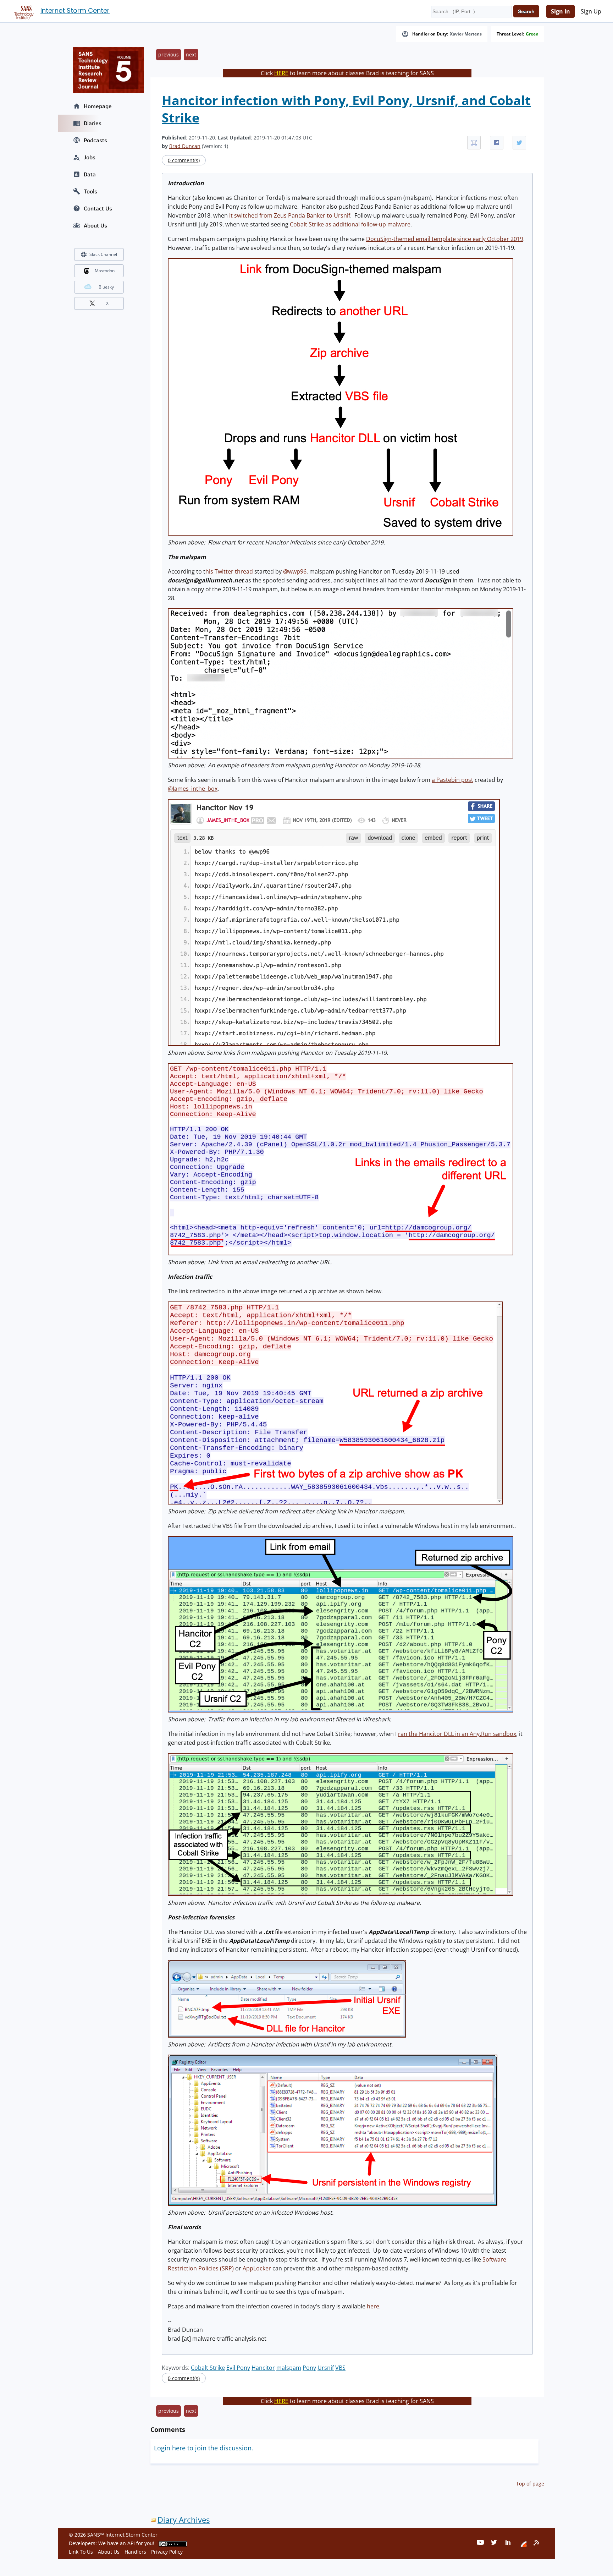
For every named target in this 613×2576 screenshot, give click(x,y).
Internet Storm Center (75, 10)
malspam (289, 2368)
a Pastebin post (452, 780)
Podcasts (95, 140)
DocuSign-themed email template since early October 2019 (445, 239)
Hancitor (263, 2368)
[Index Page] (23, 11)
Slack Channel (103, 254)
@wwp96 (295, 571)
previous (169, 54)
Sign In (560, 11)
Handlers (135, 2552)
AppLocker (257, 2268)
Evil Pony (238, 2368)
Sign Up (591, 11)
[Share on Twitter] (519, 143)
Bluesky (106, 287)
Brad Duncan (185, 146)
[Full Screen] (474, 143)
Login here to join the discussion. (204, 2448)
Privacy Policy (167, 2552)
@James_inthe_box (193, 789)
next (191, 54)
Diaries (93, 123)
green (532, 34)
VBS (340, 2368)
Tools (90, 191)
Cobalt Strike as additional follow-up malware (350, 224)
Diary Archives (184, 2520)
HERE (281, 73)
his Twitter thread (229, 571)
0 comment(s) (184, 160)
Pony (309, 2368)
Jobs (90, 157)
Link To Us (81, 2552)
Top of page (530, 2484)
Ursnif (326, 2368)
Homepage (98, 106)
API (131, 2543)
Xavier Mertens (466, 34)
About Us (95, 225)
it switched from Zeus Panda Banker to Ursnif (290, 215)
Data (90, 174)
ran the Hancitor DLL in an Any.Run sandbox (457, 1734)
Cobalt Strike (208, 2368)
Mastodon (105, 271)
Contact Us (98, 208)
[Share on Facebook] (497, 143)
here (373, 2306)
